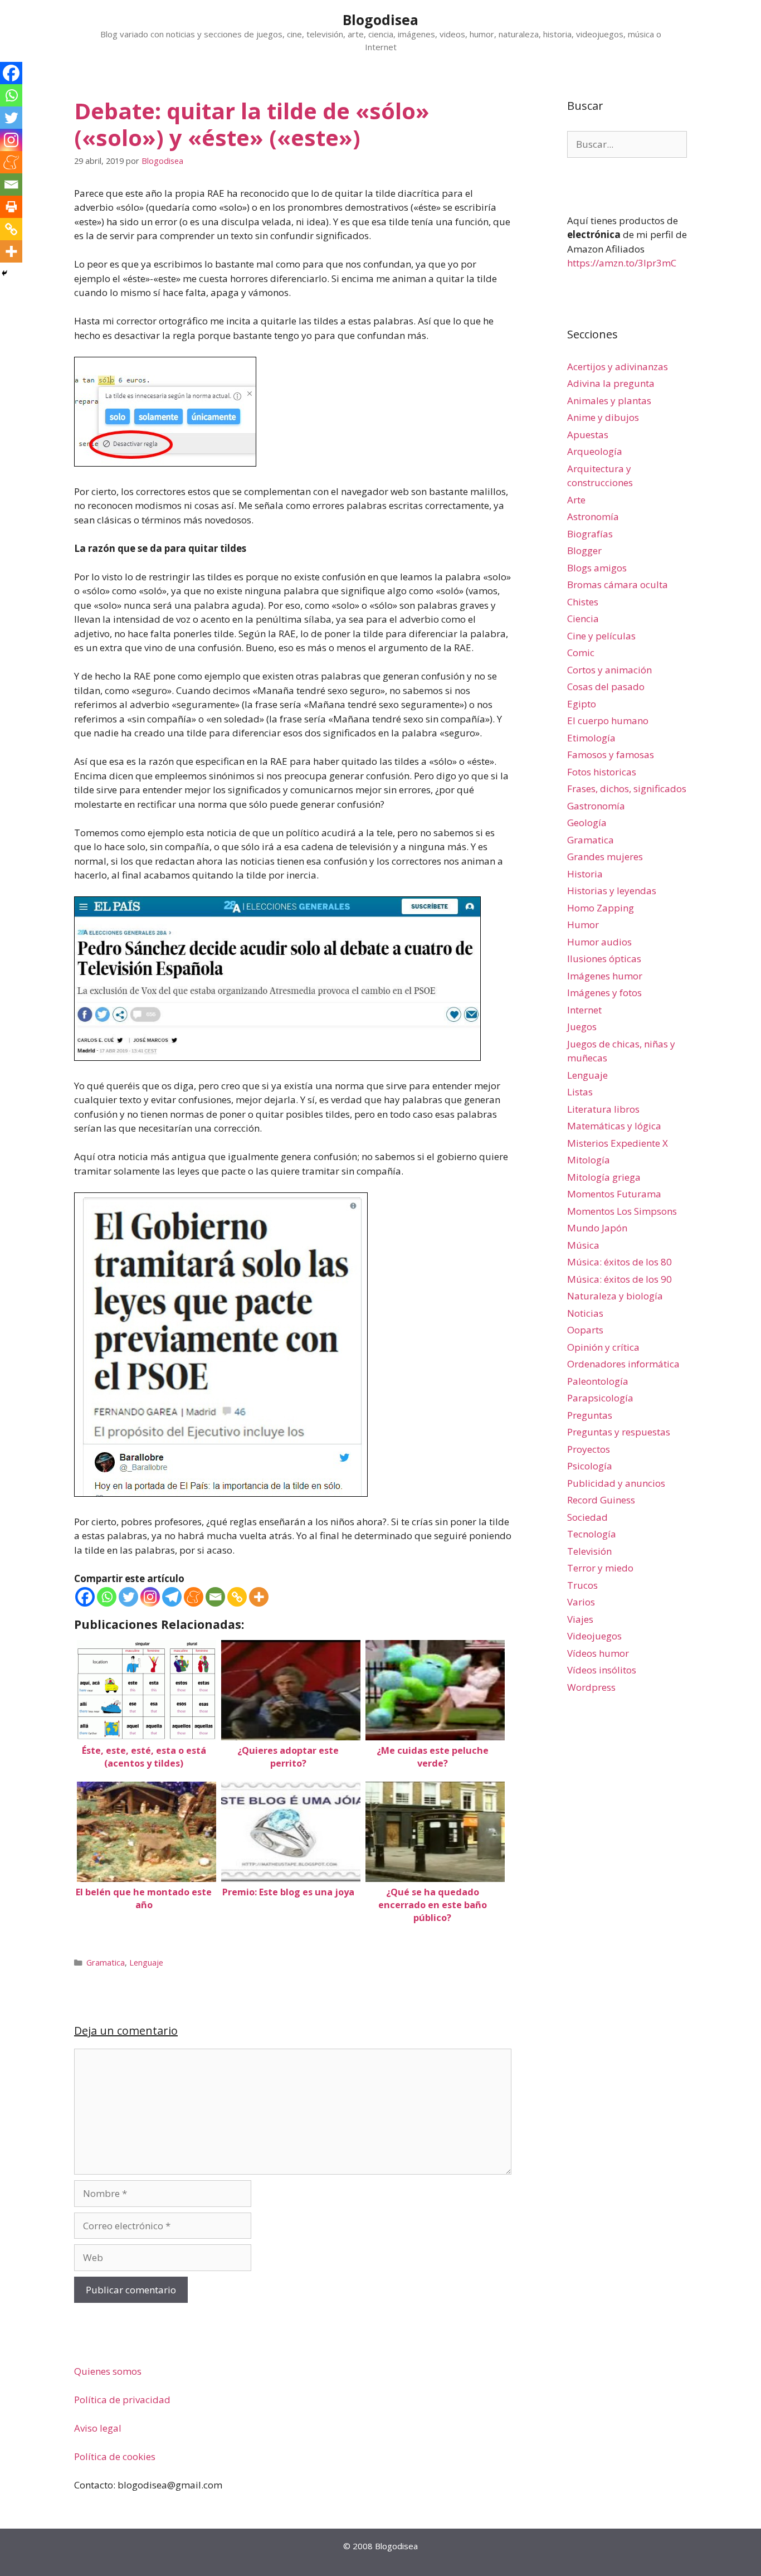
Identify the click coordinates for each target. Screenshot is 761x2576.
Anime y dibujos (603, 417)
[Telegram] (172, 1597)
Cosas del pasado (606, 687)
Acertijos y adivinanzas (618, 367)
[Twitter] (128, 1597)
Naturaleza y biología (615, 1296)
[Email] (215, 1597)
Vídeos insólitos (602, 1670)
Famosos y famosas (611, 755)
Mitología (589, 1160)
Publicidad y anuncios (616, 1483)
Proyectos (589, 1449)
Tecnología (592, 1534)
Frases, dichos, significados (627, 789)
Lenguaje (146, 1963)
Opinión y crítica (603, 1347)
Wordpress (591, 1687)
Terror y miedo (600, 1568)
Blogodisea (380, 20)
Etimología (591, 738)
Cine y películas (601, 636)
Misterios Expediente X (618, 1143)
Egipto (582, 704)
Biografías (590, 534)
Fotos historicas (602, 772)
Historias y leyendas (612, 891)
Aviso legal (98, 2428)
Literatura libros (603, 1109)
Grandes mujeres (605, 857)
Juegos (582, 1027)
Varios (581, 1602)
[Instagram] (150, 1597)
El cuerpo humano (608, 721)
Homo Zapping (601, 908)
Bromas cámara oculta (618, 584)
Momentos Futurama (614, 1194)
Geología (587, 823)
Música (583, 1245)
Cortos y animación (609, 670)
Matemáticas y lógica (614, 1126)
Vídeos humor (598, 1653)
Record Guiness (601, 1500)
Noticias (585, 1313)
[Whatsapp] (107, 1597)
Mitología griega (604, 1177)
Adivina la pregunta (611, 383)
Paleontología (598, 1381)
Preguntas (590, 1415)
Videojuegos (594, 1636)
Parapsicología (600, 1398)
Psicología (590, 1466)
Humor (583, 925)
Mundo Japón (597, 1228)
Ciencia (583, 618)
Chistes (583, 602)
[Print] (11, 207)
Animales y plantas (609, 401)
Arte (576, 500)
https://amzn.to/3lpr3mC (622, 263)
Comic (581, 653)
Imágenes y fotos (604, 993)
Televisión (589, 1551)
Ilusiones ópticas (604, 959)
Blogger (584, 550)
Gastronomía (596, 806)
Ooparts (585, 1330)
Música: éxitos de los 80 (619, 1262)
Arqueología (595, 451)
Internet (584, 1010)
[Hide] (4, 273)
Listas (580, 1092)
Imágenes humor (605, 976)
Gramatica (106, 1963)
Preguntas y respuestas (619, 1432)
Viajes (580, 1619)
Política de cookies (115, 2456)
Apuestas (588, 435)
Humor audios (599, 942)
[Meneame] (194, 1597)
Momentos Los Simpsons (622, 1211)
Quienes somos (108, 2371)
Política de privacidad (122, 2400)
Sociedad (587, 1517)
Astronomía (593, 516)
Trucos (582, 1585)
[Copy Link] (237, 1597)
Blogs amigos (597, 568)
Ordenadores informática (623, 1364)
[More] (259, 1597)
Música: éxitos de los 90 (619, 1279)
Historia (585, 874)
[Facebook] (85, 1597)
